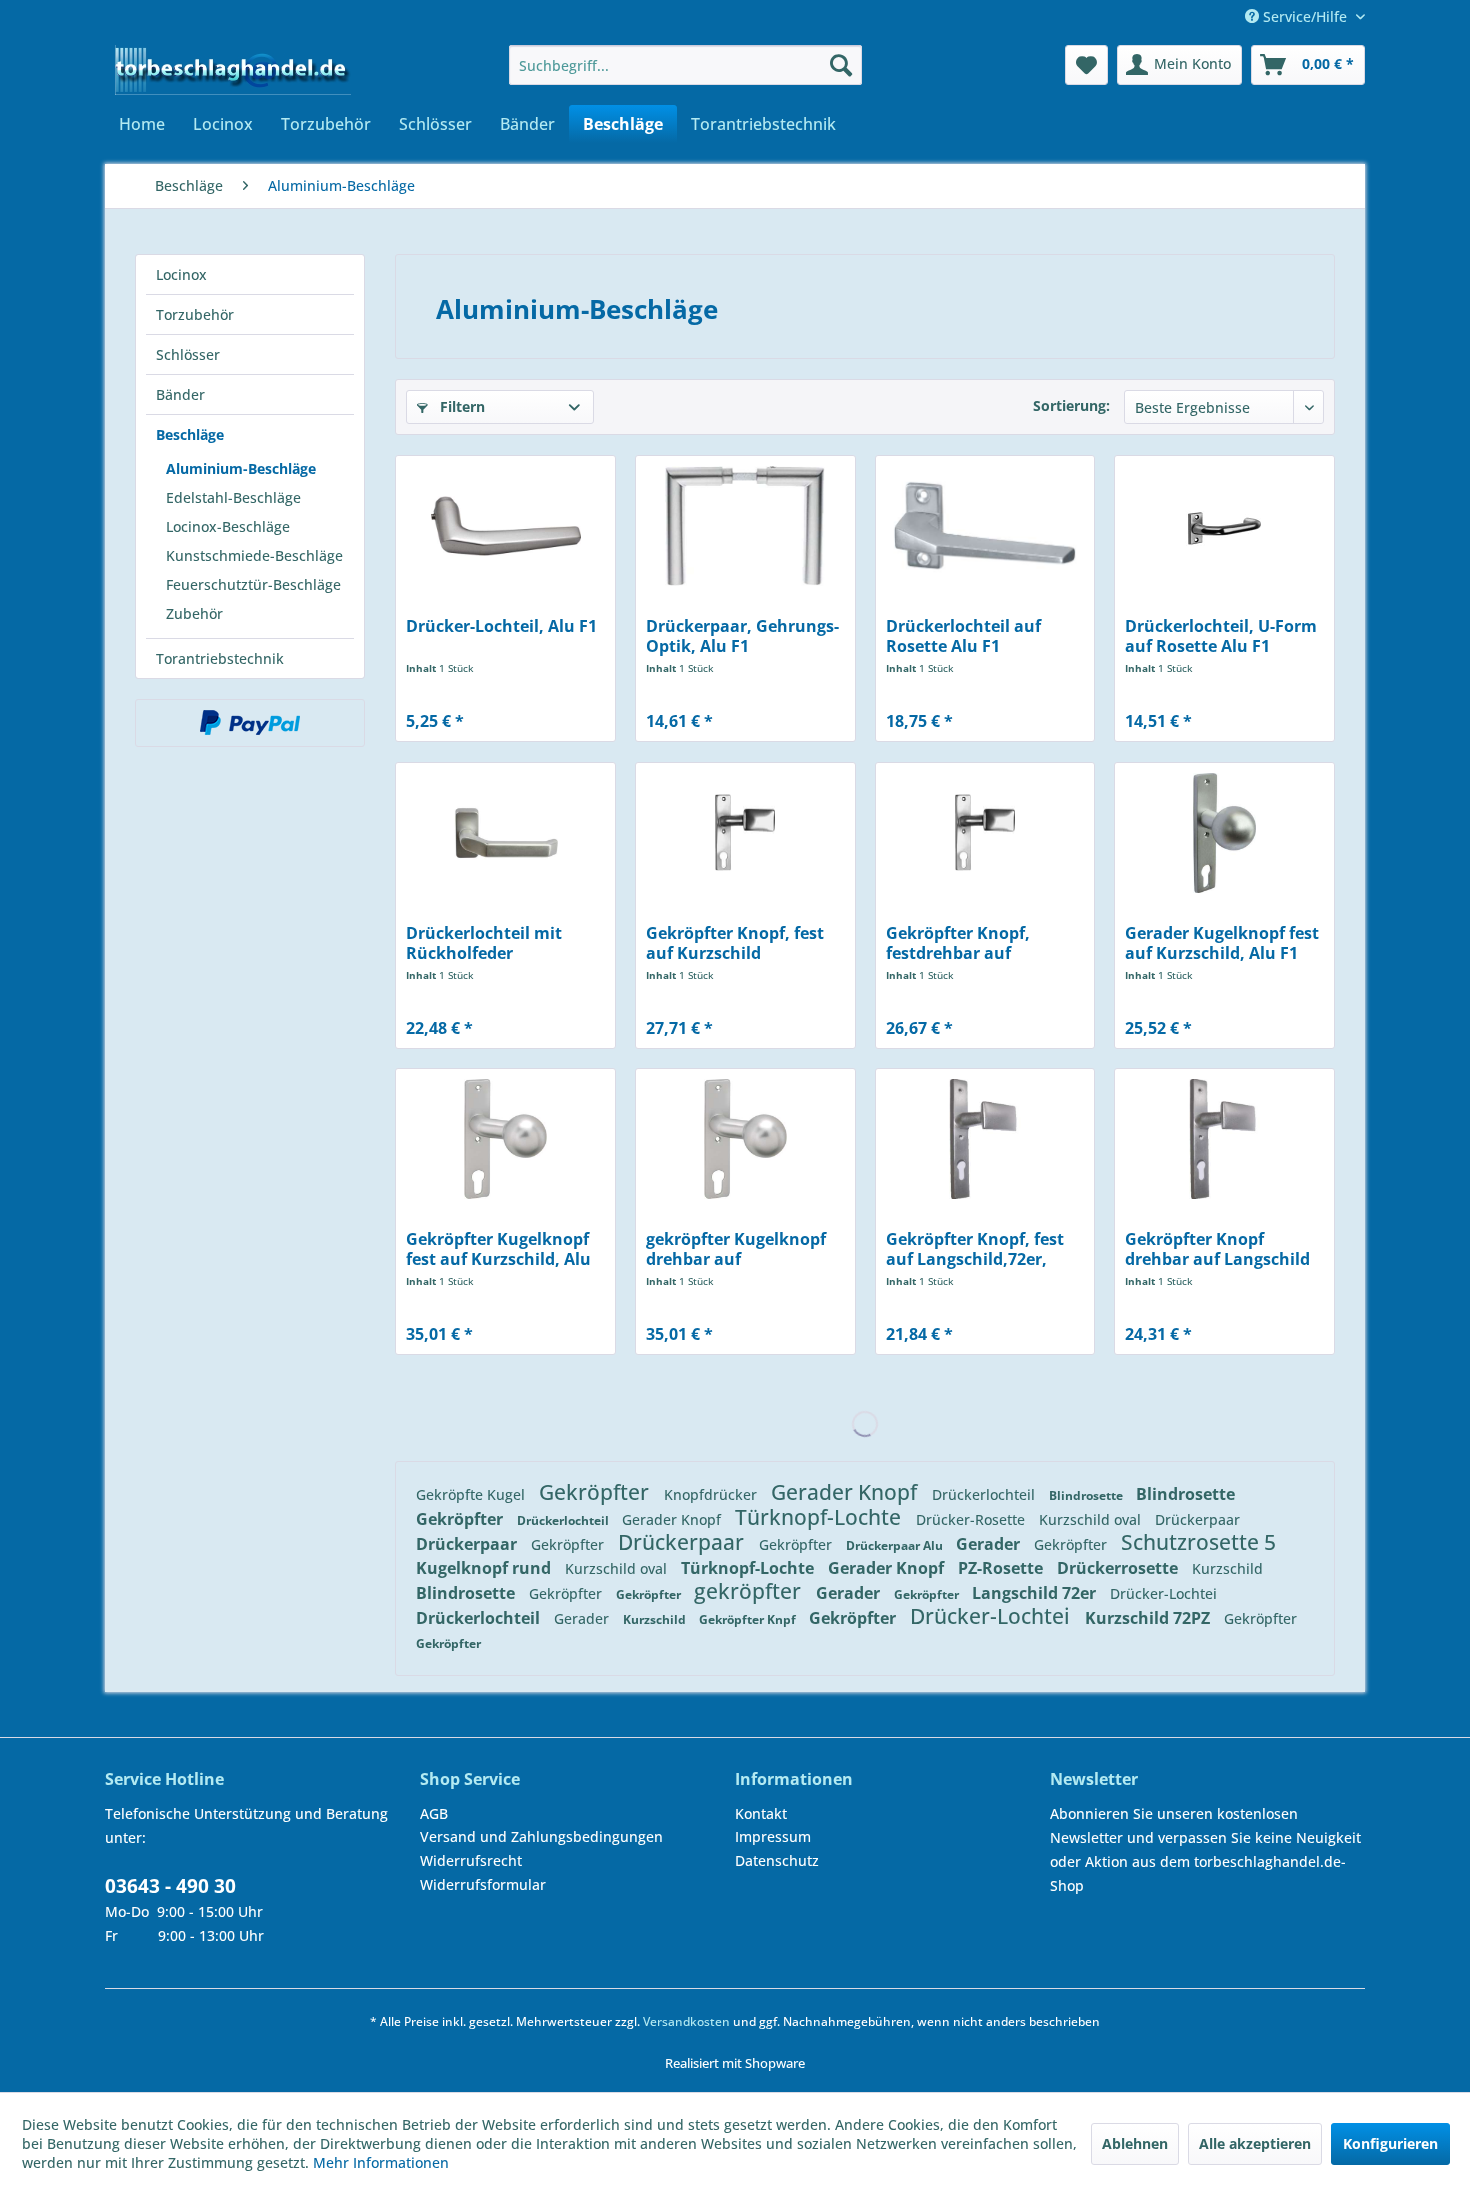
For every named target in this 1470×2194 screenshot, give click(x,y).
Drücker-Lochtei (1163, 1593)
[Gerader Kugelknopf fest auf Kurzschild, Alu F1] (1224, 833)
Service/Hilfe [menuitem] (1305, 16)
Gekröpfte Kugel (472, 1494)
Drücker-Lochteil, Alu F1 (501, 626)
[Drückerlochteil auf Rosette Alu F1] (985, 526)
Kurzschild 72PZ (1149, 1618)
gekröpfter (750, 1591)
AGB (434, 1813)
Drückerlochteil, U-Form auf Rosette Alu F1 (1221, 636)
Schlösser (188, 354)
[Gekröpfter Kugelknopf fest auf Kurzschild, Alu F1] (505, 1139)
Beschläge (190, 434)
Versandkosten (686, 2021)
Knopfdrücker (712, 1494)
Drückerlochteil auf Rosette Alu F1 (963, 636)
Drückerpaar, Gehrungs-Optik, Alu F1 (742, 636)
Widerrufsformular (483, 1884)
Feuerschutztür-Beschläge (253, 584)
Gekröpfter (596, 1492)
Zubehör (194, 613)
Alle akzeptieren (1255, 2143)
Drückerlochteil (985, 1494)
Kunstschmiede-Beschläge (254, 555)
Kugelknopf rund (485, 1568)
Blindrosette (1087, 1495)
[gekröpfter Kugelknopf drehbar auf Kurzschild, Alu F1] (745, 1139)
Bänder (180, 394)
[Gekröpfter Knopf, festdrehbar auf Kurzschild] (985, 833)
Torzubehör (195, 314)
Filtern (460, 406)
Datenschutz (777, 1860)
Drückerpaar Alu (896, 1545)
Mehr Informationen (381, 2162)
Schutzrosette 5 (1198, 1542)
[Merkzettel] (1086, 65)
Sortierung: (1071, 405)
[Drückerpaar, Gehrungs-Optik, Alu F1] (745, 526)
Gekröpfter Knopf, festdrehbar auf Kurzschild (958, 943)
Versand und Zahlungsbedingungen (541, 1836)
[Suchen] (841, 65)
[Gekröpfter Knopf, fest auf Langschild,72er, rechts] (985, 1139)
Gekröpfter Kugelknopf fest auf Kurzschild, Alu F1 (498, 1249)
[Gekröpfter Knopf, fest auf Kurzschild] (745, 833)
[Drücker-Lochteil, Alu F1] (505, 526)
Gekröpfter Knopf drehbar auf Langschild (1217, 1249)
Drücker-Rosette (972, 1519)
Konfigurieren (1390, 2143)
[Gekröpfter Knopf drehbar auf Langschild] (1224, 1139)
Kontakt (761, 1813)
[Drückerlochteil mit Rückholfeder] (505, 833)
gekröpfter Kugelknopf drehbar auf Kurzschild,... (736, 1249)
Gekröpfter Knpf (749, 1619)
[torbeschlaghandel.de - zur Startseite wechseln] (233, 70)
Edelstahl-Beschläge (233, 497)
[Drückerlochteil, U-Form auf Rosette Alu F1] (1224, 526)
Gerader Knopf (846, 1492)
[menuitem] (685, 65)
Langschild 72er (1036, 1593)
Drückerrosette (1119, 1568)
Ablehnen (1135, 2143)
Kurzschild (1227, 1568)
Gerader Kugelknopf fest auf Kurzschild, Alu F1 (1222, 943)
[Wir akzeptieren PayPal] (250, 723)
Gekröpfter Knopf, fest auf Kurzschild (735, 943)
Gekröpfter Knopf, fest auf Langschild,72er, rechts (975, 1249)
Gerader (990, 1544)
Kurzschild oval (1092, 1519)
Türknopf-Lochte (820, 1517)
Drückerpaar (1197, 1519)
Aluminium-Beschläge (241, 468)
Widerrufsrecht (471, 1860)
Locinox (181, 274)
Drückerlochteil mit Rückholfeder (484, 943)
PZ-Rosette (1002, 1568)
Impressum (773, 1836)
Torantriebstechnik (220, 658)
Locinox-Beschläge (228, 526)
